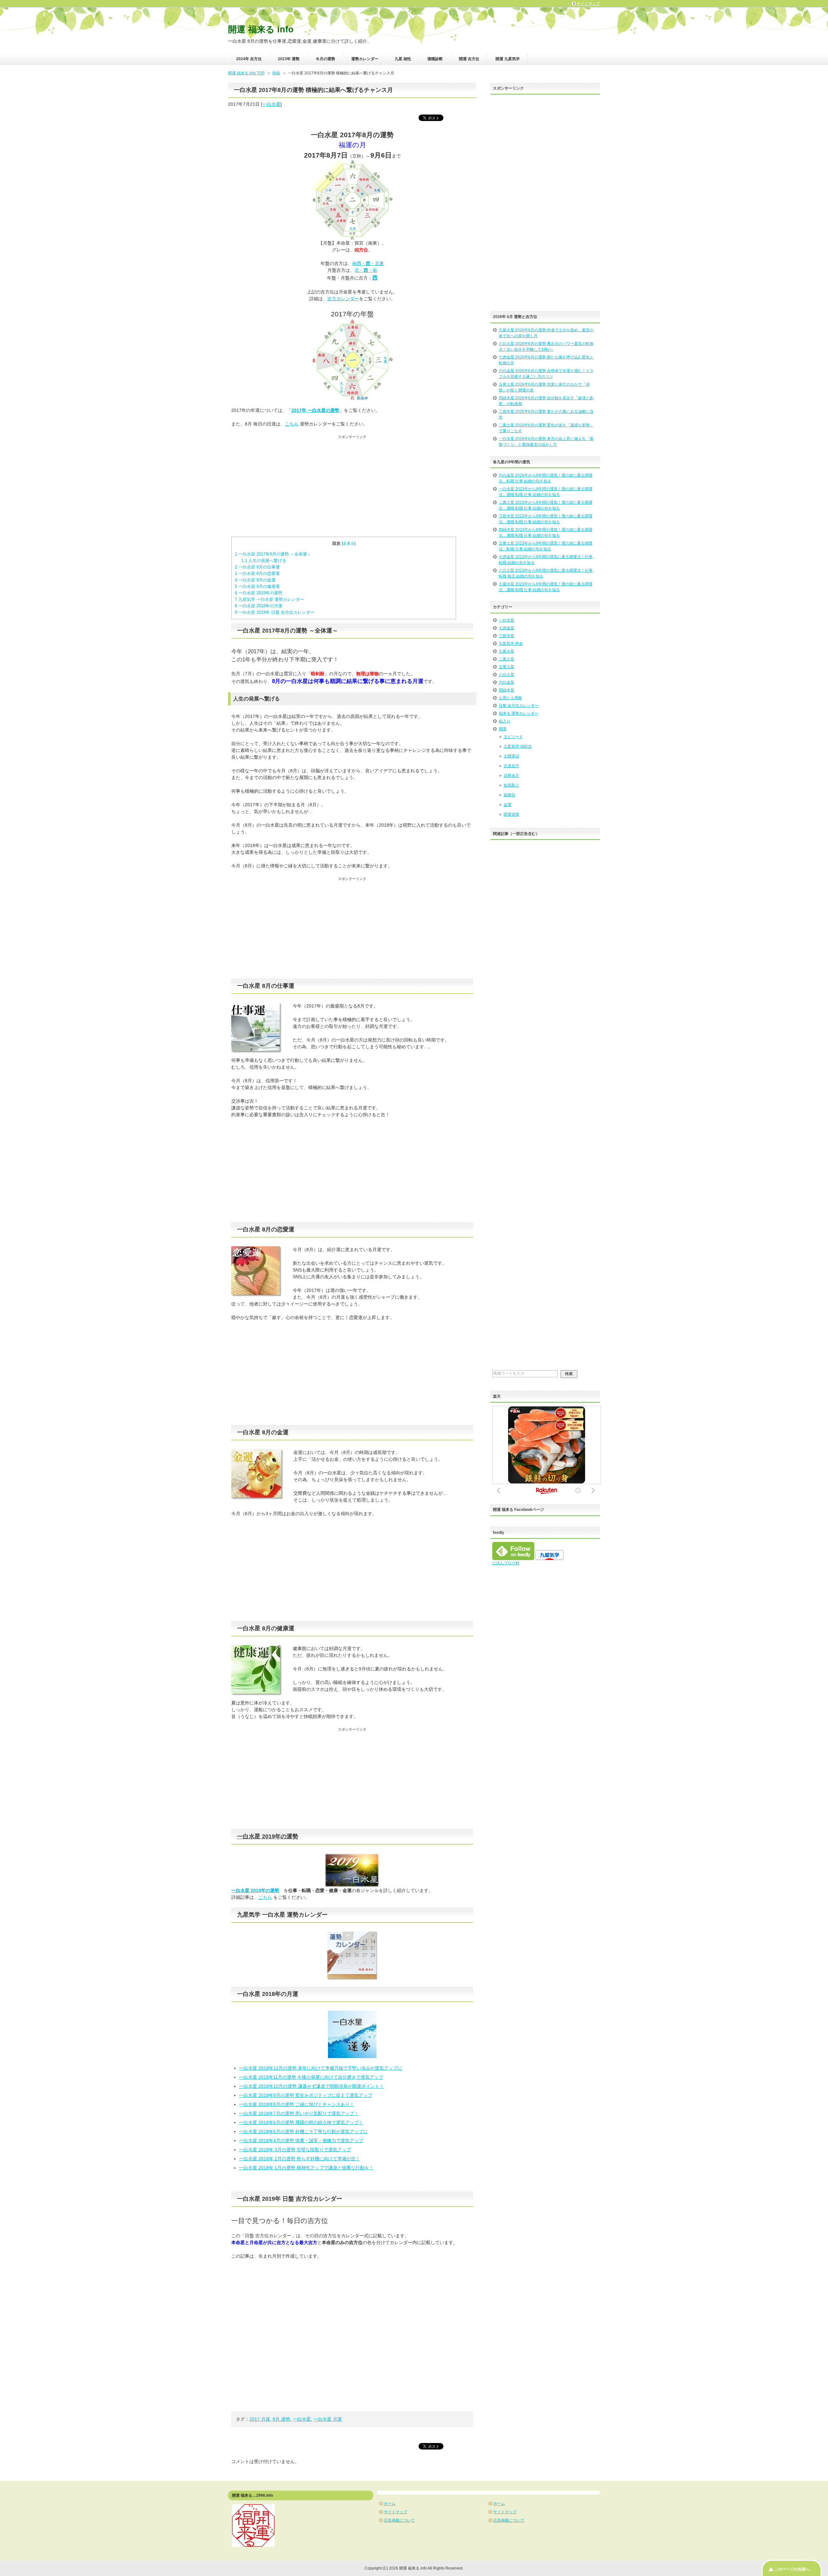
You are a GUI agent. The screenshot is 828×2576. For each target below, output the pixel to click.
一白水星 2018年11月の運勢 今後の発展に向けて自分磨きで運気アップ (311, 2077)
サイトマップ (396, 2512)
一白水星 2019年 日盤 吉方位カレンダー (275, 612)
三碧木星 (507, 636)
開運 (503, 729)
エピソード (513, 737)
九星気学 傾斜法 (518, 746)
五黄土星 (507, 667)
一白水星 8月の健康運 (257, 586)
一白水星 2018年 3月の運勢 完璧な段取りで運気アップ (295, 2150)
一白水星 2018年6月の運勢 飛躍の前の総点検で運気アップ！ (301, 2122)
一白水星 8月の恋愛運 (257, 573)
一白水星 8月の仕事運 (257, 567)
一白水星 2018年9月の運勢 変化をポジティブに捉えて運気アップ (306, 2095)
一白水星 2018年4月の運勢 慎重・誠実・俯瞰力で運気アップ (301, 2141)
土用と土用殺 (510, 698)
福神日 (509, 795)
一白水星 (271, 104)
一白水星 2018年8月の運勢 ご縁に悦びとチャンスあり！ (297, 2104)
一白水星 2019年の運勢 (259, 593)
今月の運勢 (325, 59)
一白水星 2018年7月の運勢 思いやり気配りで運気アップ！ (299, 2113)
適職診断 (435, 59)
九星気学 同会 (511, 644)
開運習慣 (511, 814)
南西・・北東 (368, 263)
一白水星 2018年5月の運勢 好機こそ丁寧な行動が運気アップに (303, 2131)
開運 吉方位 (469, 59)
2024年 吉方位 (249, 59)
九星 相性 (403, 59)
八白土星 (507, 675)
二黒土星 (507, 659)
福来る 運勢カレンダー (519, 713)
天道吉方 (511, 766)
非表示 (349, 544)
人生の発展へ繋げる (264, 561)
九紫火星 (507, 651)
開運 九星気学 (508, 59)
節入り (505, 721)
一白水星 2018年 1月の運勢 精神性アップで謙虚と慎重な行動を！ (306, 2168)
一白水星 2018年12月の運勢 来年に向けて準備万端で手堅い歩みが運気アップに (321, 2068)
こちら (292, 424)
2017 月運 (260, 2419)
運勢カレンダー (365, 59)
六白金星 (507, 682)
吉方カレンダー (343, 299)
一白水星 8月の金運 (255, 580)
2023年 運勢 (289, 59)
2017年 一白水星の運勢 (315, 410)
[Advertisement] (352, 485)
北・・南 (366, 270)
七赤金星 (507, 628)
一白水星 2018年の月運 (259, 606)
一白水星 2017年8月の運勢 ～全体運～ (273, 554)
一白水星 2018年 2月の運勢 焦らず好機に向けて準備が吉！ (300, 2159)
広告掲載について (399, 2520)
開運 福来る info (261, 29)
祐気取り (511, 785)
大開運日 (511, 756)
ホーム (390, 2504)
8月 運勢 (281, 2419)
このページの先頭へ (792, 2569)
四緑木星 (507, 690)
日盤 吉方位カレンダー (519, 706)
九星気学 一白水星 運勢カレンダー (269, 599)
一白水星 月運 (328, 2419)
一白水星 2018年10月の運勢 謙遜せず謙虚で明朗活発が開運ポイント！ (311, 2086)
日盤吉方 (511, 776)
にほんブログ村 (506, 1563)
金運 (507, 805)
